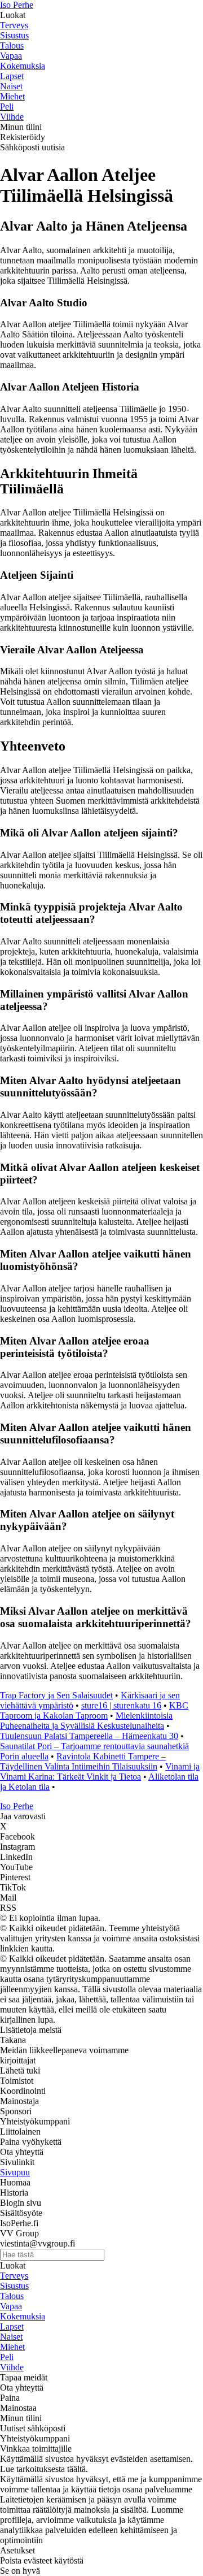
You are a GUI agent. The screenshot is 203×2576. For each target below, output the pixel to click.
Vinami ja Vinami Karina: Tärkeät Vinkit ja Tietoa (100, 1771)
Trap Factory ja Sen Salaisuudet (56, 1695)
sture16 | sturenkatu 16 (121, 1705)
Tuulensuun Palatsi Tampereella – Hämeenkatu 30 (89, 1736)
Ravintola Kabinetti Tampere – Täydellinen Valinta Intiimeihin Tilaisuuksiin (83, 1761)
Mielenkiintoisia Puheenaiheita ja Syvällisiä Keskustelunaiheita (86, 1721)
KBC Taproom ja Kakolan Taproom (94, 1710)
